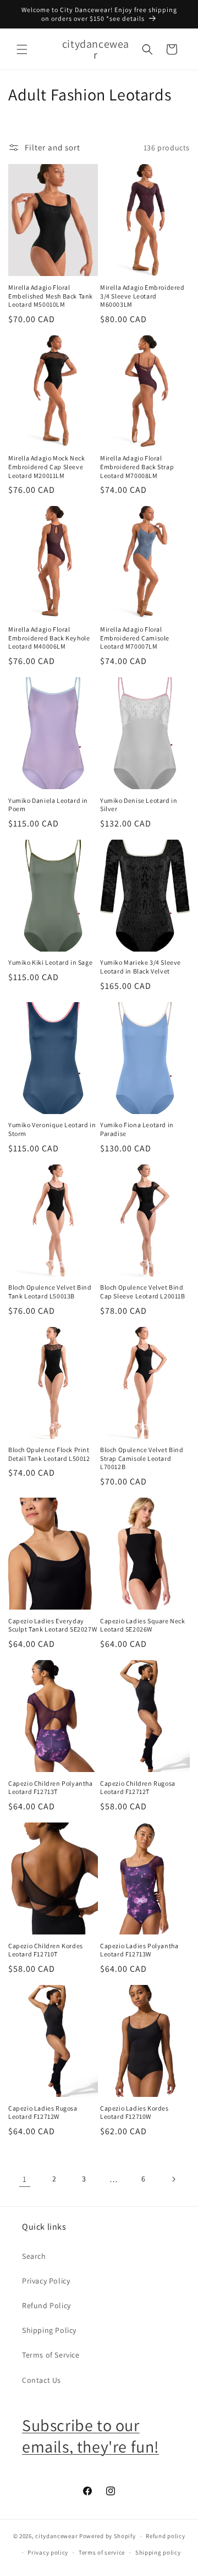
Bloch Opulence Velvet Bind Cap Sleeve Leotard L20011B (143, 1292)
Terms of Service (51, 2355)
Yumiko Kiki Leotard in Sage (50, 962)
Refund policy (165, 2536)
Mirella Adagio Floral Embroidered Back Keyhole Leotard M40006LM (49, 638)
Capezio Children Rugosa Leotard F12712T (138, 1788)
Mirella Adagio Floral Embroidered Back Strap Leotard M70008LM (137, 466)
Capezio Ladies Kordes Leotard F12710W (134, 2113)
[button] (22, 49)
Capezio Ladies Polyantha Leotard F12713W (139, 1950)
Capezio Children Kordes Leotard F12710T (46, 1950)
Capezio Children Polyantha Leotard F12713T (51, 1788)
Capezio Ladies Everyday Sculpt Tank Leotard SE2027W (53, 1625)
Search (34, 2256)
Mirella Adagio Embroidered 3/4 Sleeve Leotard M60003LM (142, 296)
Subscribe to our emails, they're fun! (90, 2436)
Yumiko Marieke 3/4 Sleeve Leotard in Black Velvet (141, 967)
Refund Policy (46, 2305)
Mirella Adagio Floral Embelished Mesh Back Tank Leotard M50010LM (51, 296)
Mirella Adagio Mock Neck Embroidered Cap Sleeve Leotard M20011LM (46, 466)
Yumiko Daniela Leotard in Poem (48, 805)
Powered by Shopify (108, 2536)
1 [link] (25, 2179)
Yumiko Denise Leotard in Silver (139, 805)
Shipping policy (158, 2552)
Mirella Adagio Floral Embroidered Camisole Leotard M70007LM (135, 638)
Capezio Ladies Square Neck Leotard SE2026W (143, 1625)
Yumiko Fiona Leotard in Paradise (137, 1129)
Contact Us (42, 2380)
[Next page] (173, 2179)
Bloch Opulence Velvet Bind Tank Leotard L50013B (50, 1292)
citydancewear (56, 2536)
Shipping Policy (49, 2330)
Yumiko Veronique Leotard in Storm (52, 1129)
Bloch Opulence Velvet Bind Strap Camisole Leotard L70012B (142, 1458)
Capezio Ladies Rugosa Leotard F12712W (43, 2113)
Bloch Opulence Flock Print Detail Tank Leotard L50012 (49, 1454)
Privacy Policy (46, 2281)
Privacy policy (48, 2552)
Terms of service (102, 2552)
